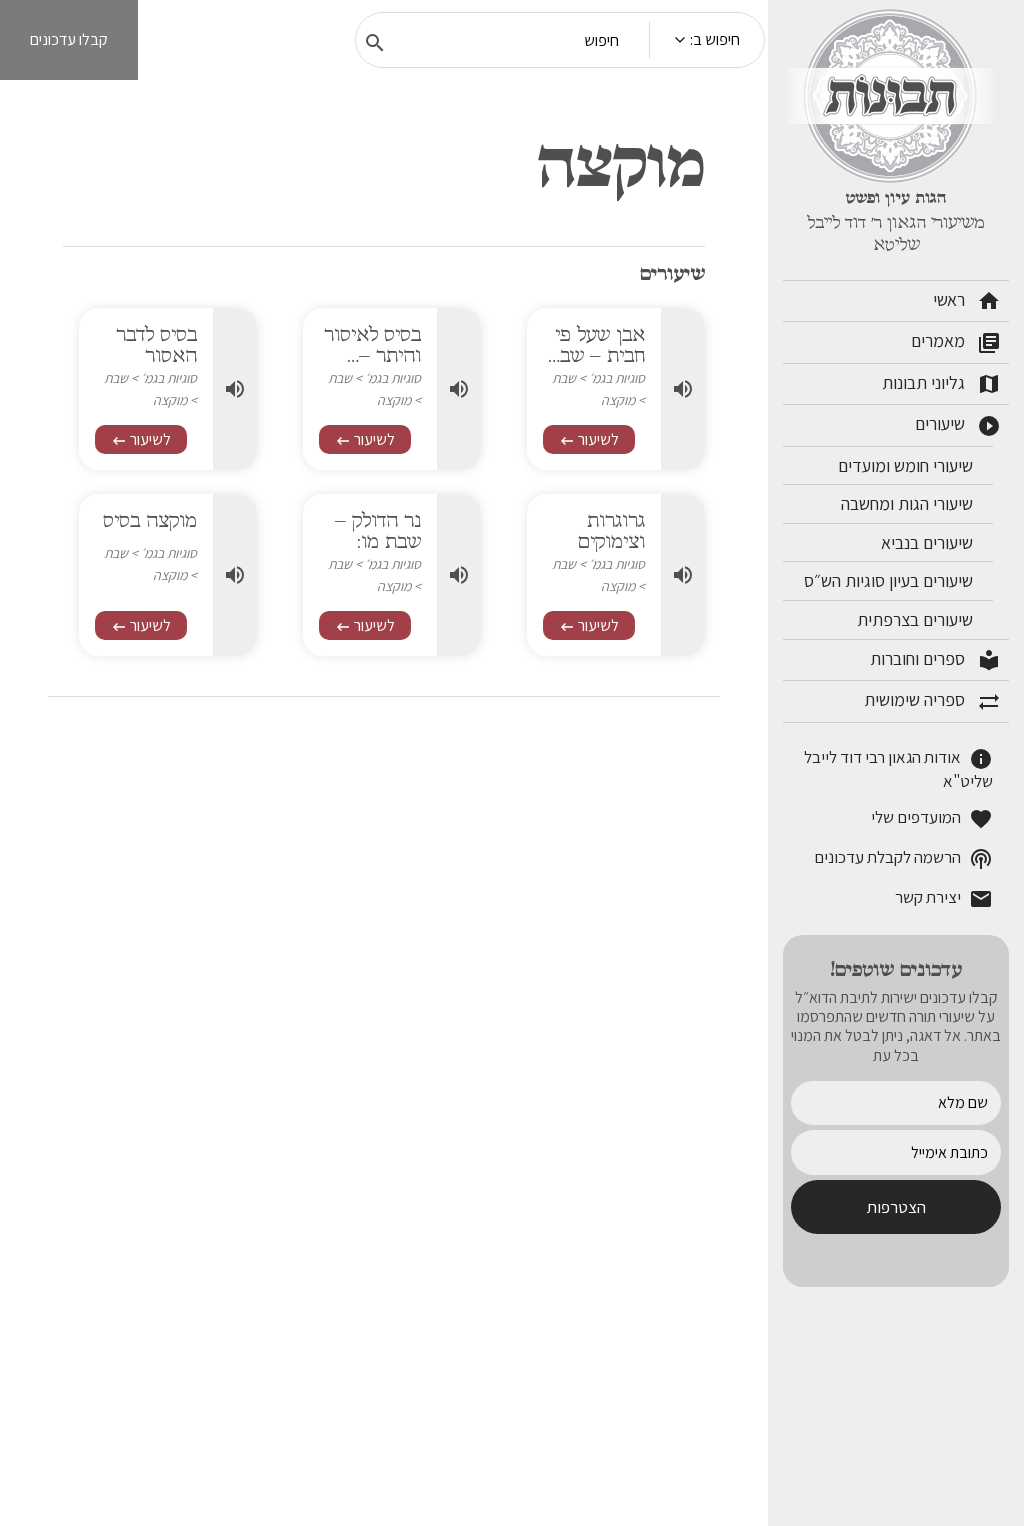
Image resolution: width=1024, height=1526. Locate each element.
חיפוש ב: (715, 39)
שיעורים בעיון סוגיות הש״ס (890, 580)
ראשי (967, 301)
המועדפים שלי (932, 818)
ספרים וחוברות (935, 660)
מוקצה (618, 400)
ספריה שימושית (932, 701)
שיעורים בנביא (929, 542)
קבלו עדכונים (69, 39)
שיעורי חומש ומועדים (907, 465)
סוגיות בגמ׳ (617, 378)
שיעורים (958, 425)
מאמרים (956, 342)
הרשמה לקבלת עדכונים (903, 858)
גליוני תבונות (941, 384)
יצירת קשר (944, 898)
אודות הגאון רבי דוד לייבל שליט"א (898, 769)
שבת (564, 378)
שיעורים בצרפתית (917, 619)
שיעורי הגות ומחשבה (909, 503)
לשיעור (589, 439)
